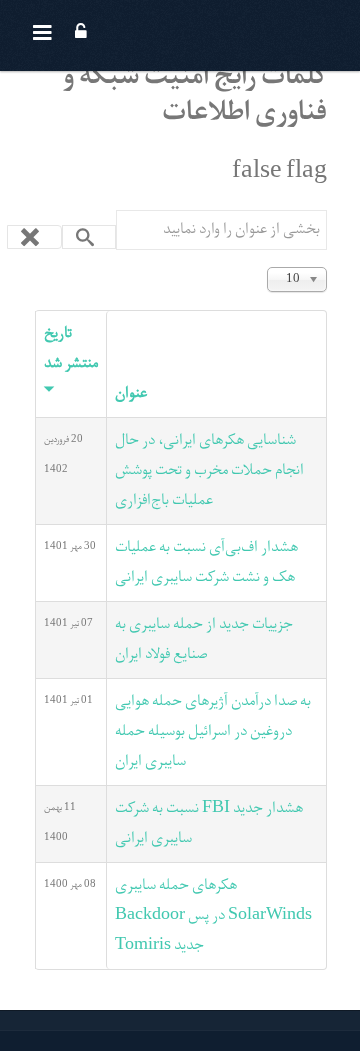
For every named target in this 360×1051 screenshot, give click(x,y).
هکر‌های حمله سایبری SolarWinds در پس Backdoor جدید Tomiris (213, 916)
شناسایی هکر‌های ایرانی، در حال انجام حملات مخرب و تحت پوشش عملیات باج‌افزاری (209, 471)
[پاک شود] (34, 237)
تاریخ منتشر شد (71, 349)
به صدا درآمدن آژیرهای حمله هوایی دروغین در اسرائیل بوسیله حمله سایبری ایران (213, 732)
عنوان (131, 394)
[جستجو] (89, 237)
